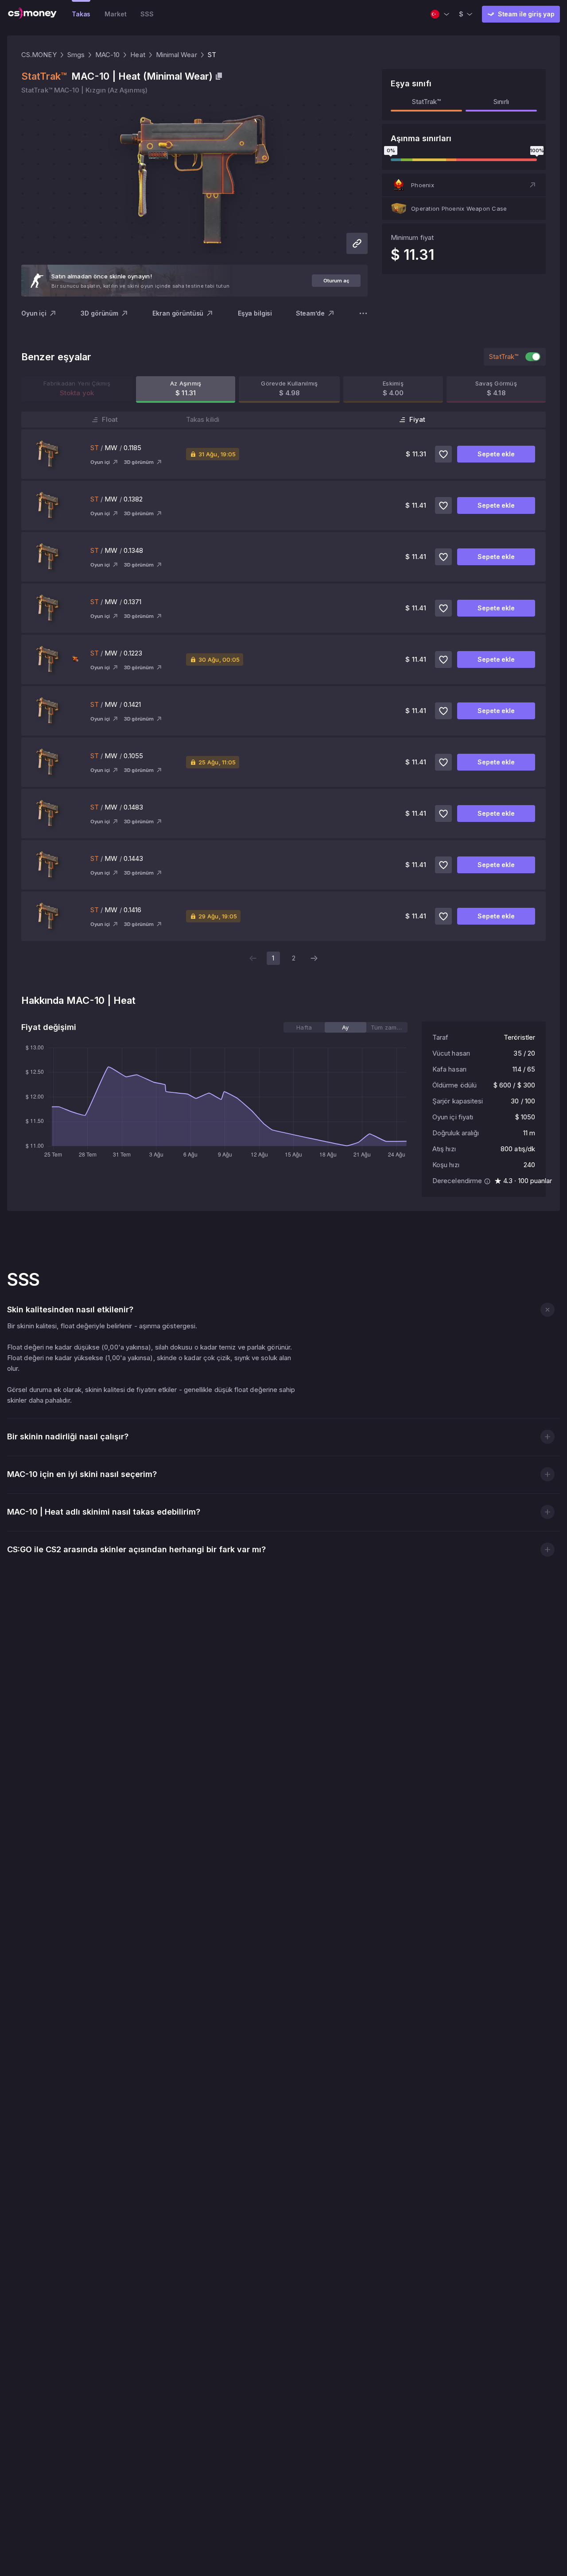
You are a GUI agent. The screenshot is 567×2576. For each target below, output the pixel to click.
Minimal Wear (177, 55)
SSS (147, 14)
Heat (138, 55)
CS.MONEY (39, 55)
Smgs (76, 55)
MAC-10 (107, 55)
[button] (464, 185)
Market (115, 14)
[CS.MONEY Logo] (32, 14)
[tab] (304, 1027)
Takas (81, 14)
